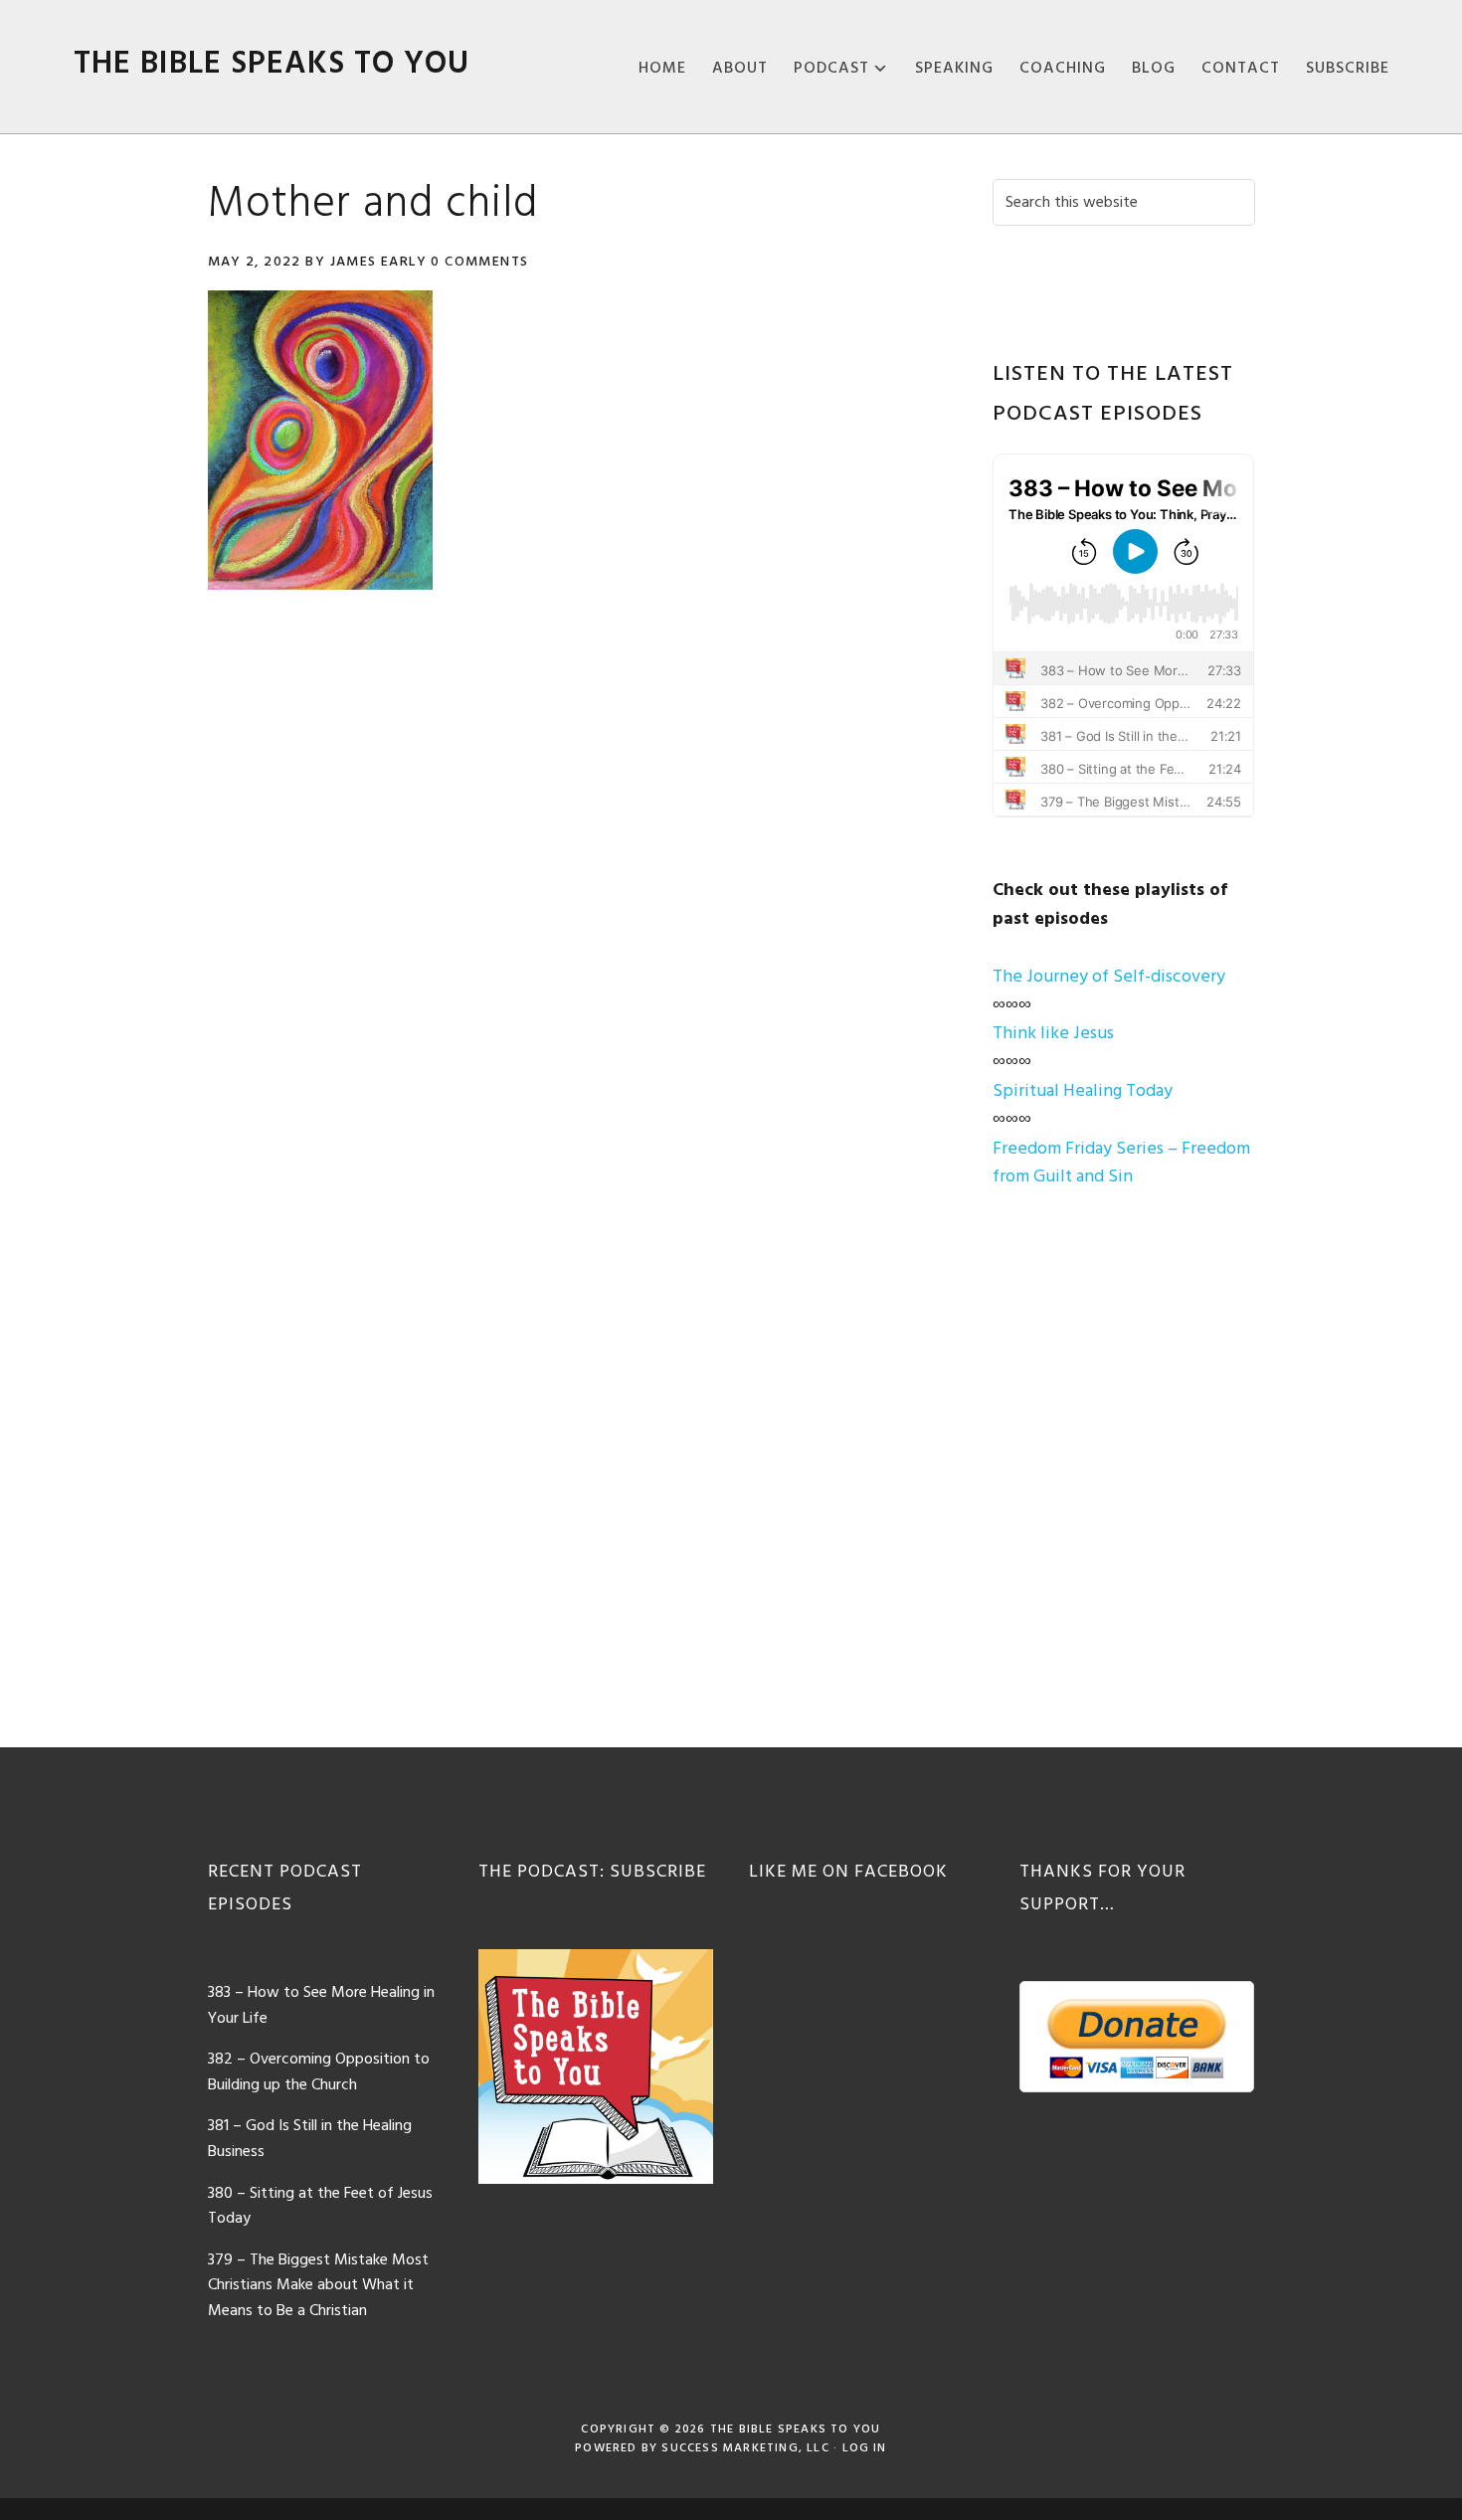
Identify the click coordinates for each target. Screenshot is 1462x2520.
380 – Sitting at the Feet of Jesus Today (320, 2207)
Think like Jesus (1053, 1034)
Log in (865, 2448)
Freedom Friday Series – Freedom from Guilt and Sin (1121, 1164)
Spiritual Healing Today (1083, 1091)
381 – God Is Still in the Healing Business (310, 2139)
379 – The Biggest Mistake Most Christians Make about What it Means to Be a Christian (318, 2286)
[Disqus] (574, 889)
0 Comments (479, 262)
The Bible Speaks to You (272, 64)
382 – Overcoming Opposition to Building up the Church (319, 2072)
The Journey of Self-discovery (1109, 977)
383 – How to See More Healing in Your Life (321, 2006)
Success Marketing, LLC (745, 2448)
